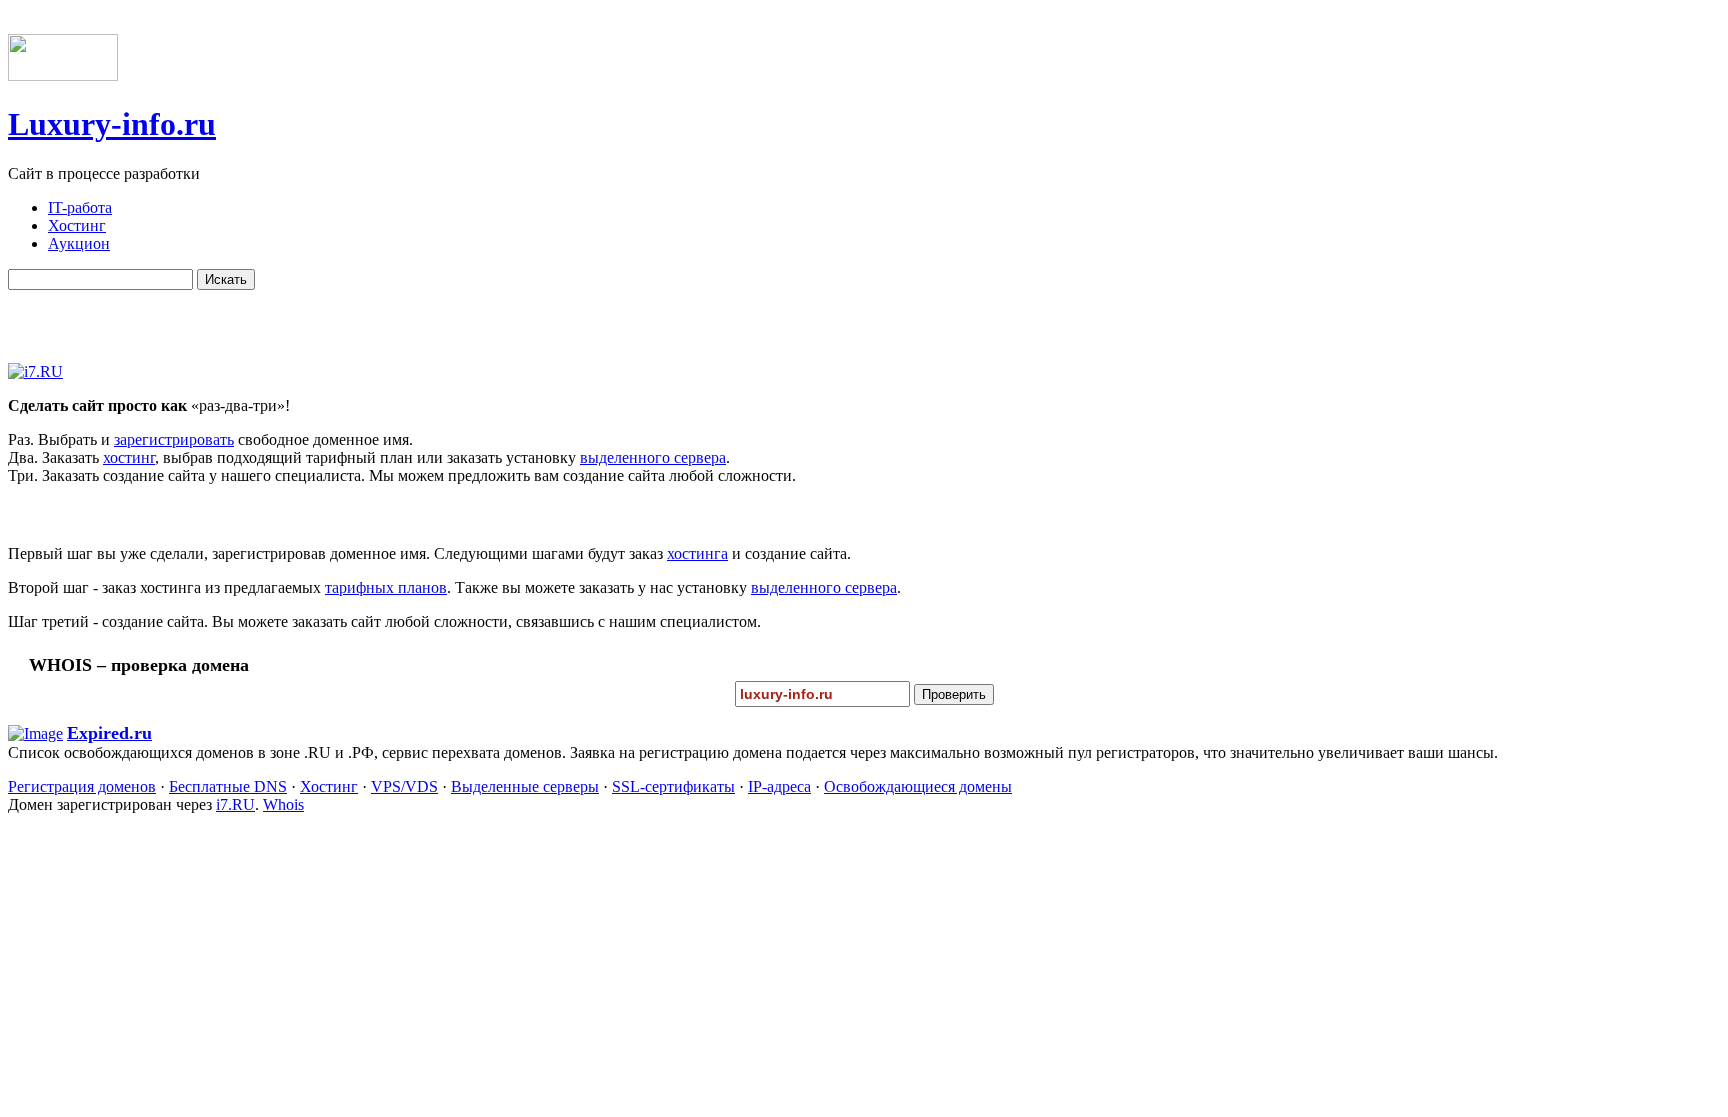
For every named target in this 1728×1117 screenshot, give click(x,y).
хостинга (697, 553)
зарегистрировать (174, 439)
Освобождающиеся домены (918, 786)
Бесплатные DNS (228, 786)
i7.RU (235, 804)
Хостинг (329, 786)
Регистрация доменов (82, 786)
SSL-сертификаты (673, 786)
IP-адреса (779, 786)
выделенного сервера (653, 457)
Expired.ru (109, 733)
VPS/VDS (404, 786)
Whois (283, 804)
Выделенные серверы (525, 786)
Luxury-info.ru (112, 124)
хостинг (129, 457)
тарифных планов (386, 587)
